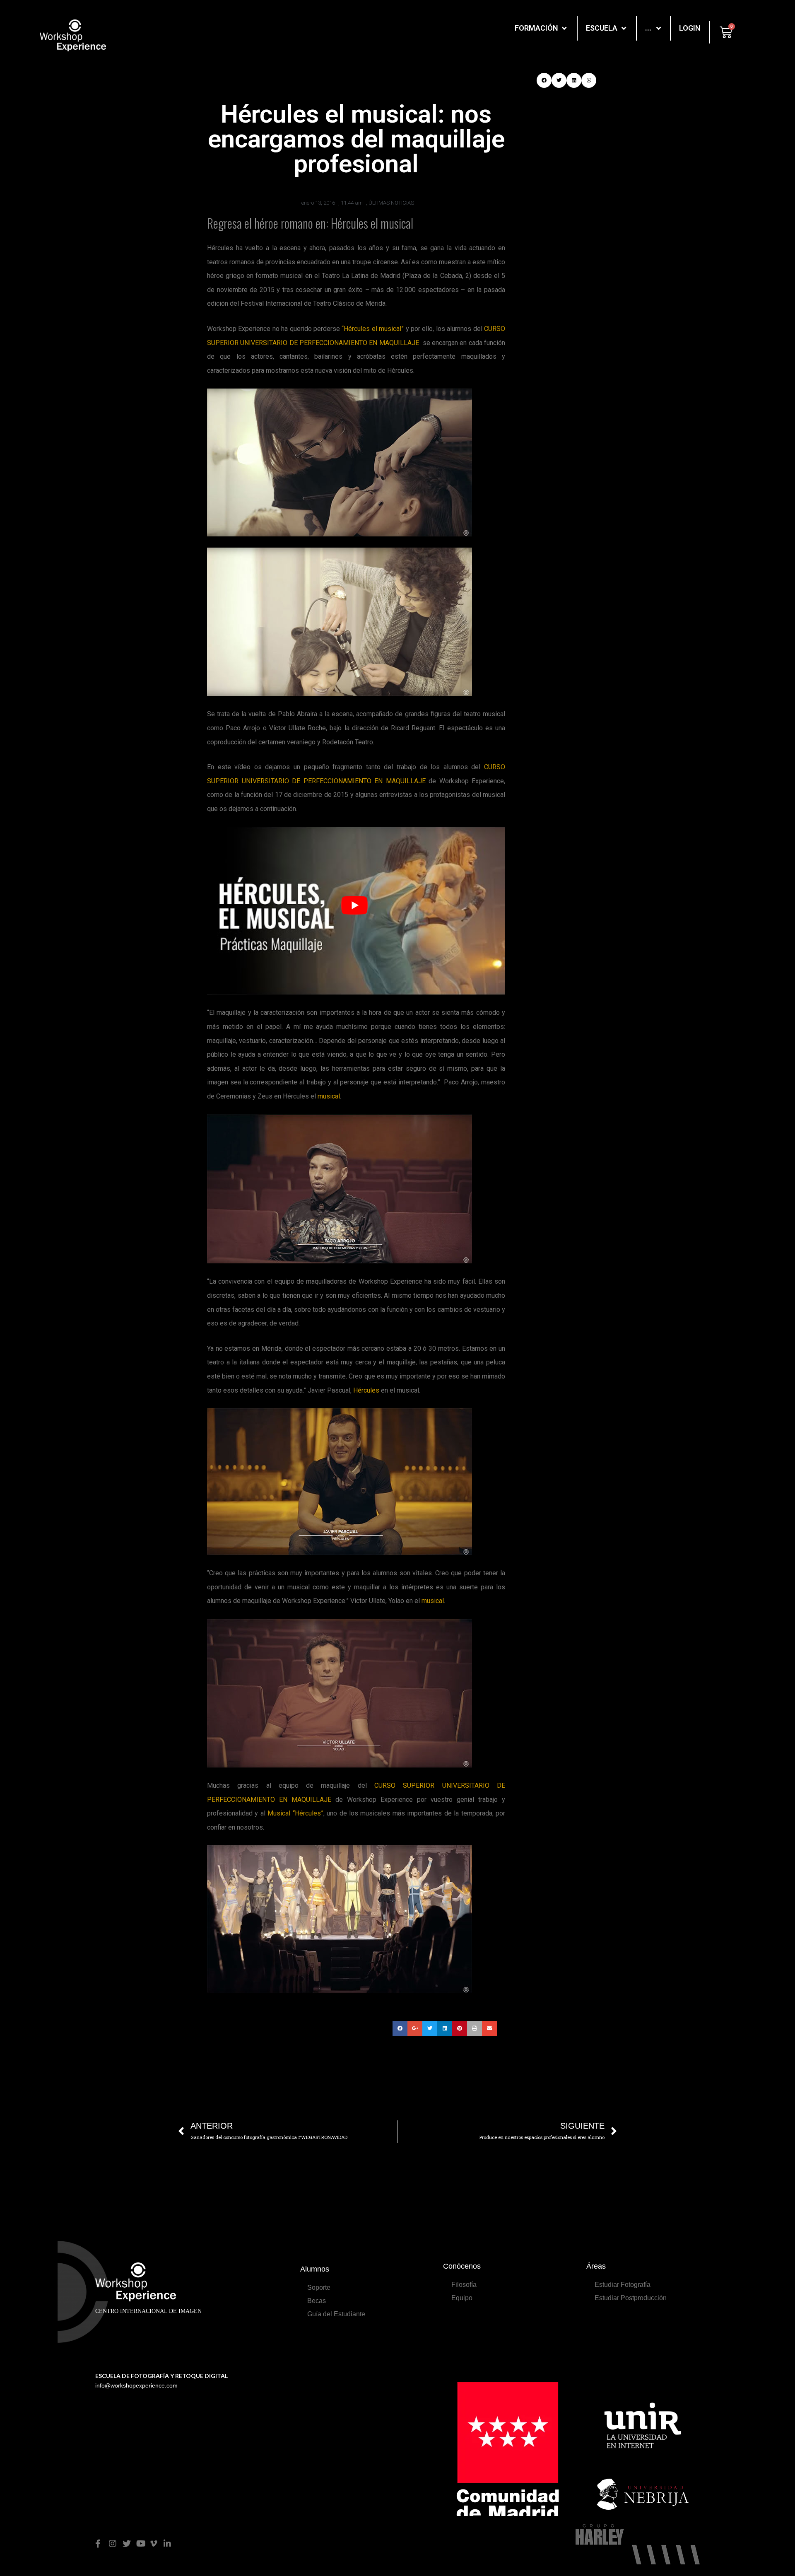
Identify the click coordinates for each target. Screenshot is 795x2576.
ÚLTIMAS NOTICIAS (391, 203)
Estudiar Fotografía (623, 2285)
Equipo (462, 2298)
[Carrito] (726, 32)
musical (329, 1096)
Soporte (319, 2287)
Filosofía (464, 2285)
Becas (317, 2301)
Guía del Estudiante (336, 2314)
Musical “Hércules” (295, 1813)
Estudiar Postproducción (631, 2298)
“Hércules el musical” (373, 329)
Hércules (366, 1390)
